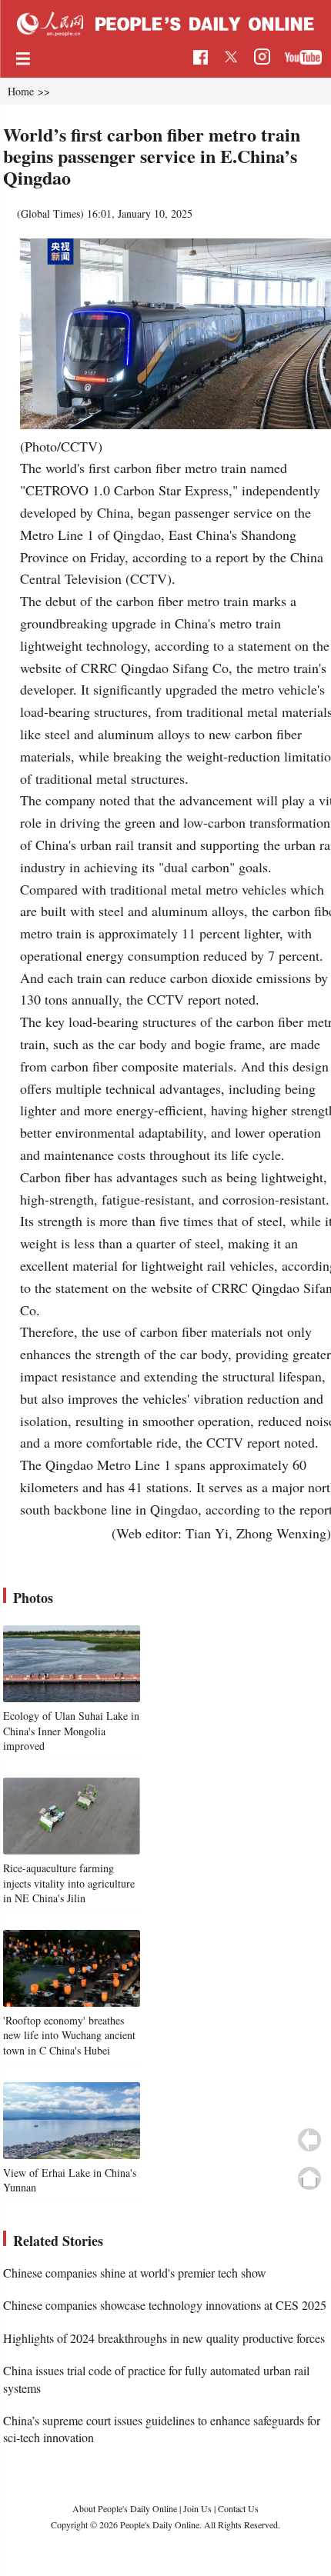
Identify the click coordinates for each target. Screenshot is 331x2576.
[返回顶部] (309, 2178)
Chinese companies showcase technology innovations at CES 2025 (165, 2305)
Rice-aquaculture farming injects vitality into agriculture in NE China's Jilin (69, 1883)
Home (21, 91)
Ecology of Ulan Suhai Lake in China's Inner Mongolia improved (71, 1731)
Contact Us (238, 2508)
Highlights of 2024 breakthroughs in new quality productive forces (164, 2338)
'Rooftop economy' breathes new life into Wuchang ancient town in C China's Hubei (69, 2035)
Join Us (199, 2508)
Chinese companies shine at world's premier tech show (135, 2273)
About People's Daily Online (125, 2508)
